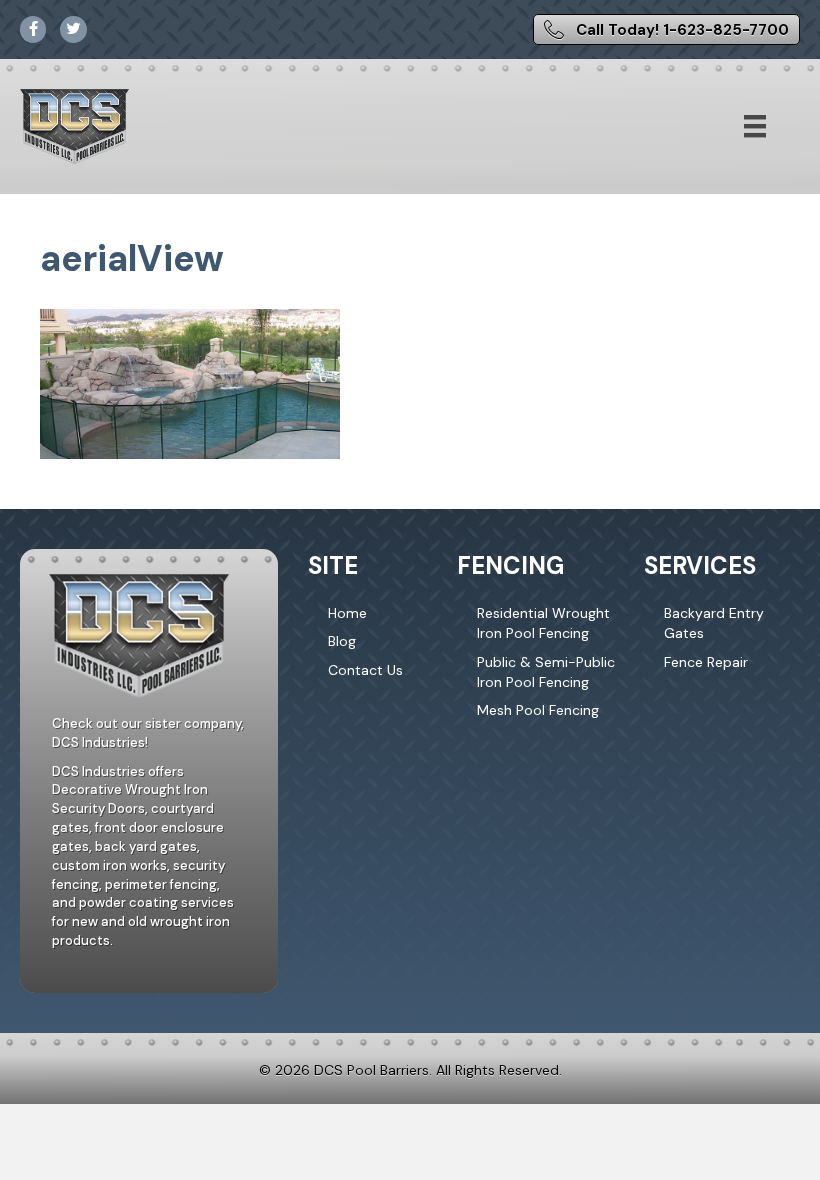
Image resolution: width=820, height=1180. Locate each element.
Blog (342, 641)
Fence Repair (706, 662)
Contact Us (365, 670)
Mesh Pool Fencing (538, 710)
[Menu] (755, 126)
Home (347, 613)
